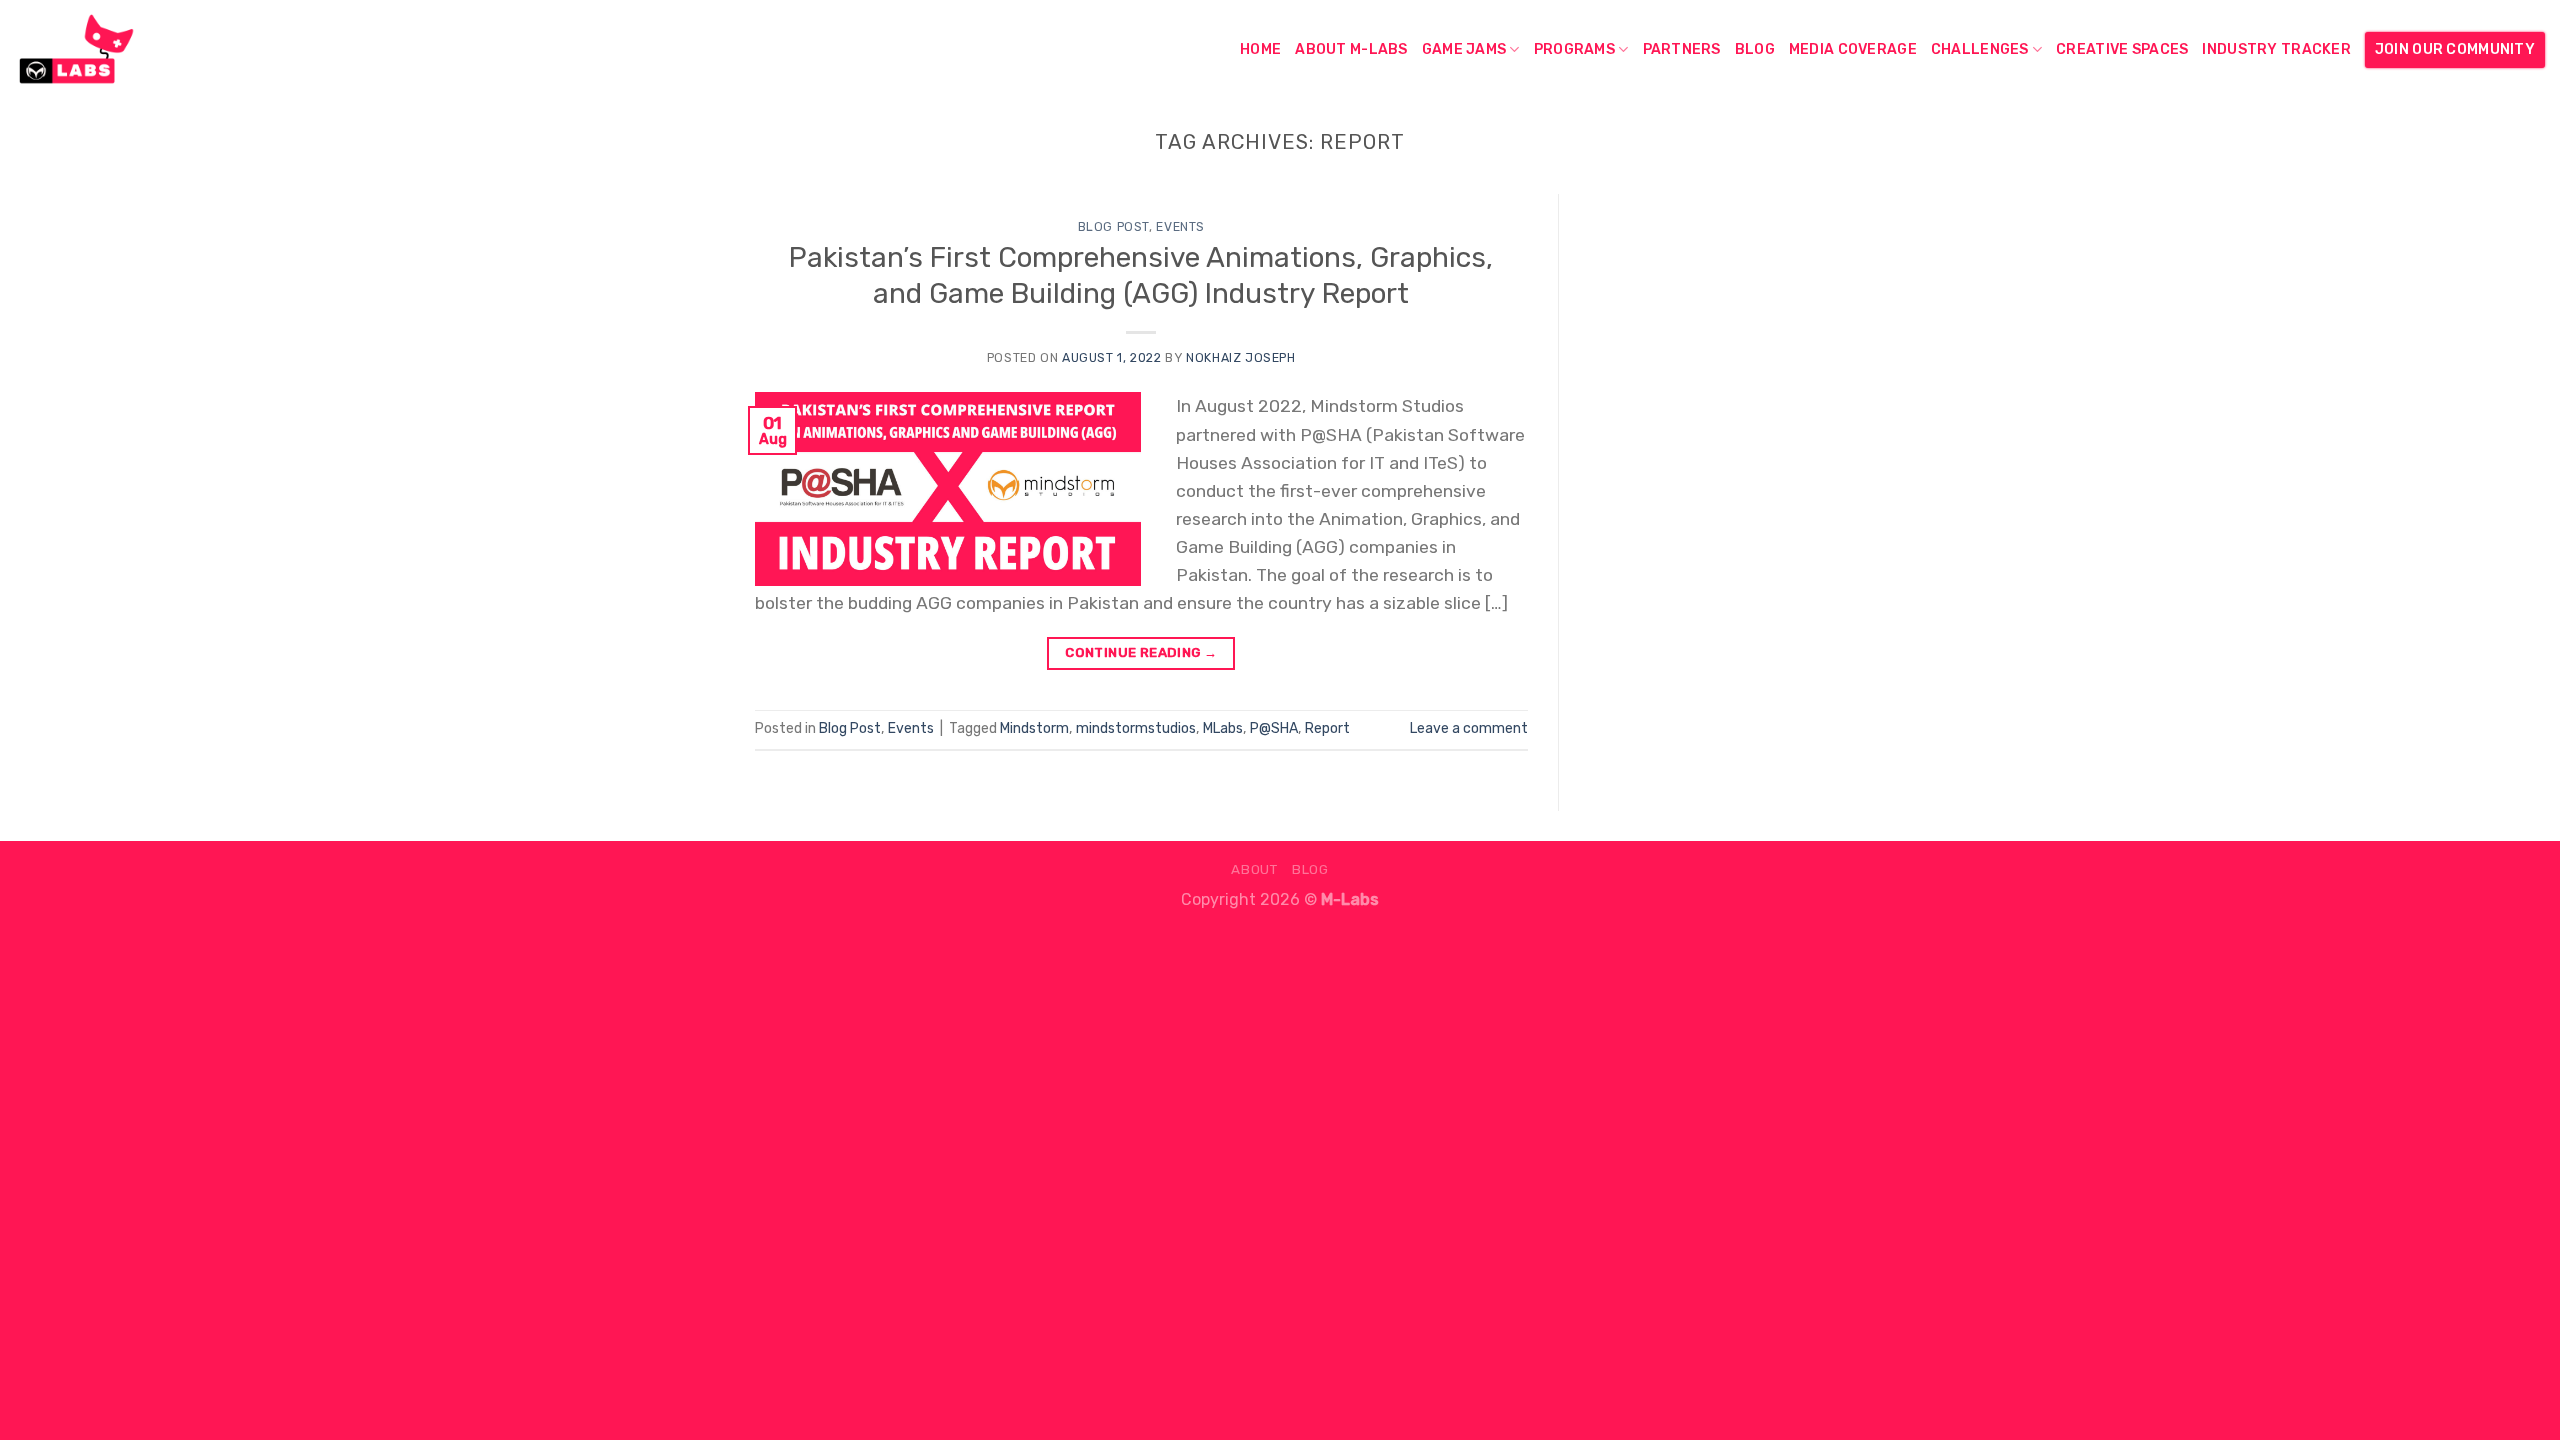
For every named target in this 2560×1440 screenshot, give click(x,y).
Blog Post (1114, 226)
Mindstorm (1034, 728)
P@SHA (1274, 728)
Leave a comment (1469, 728)
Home (1260, 49)
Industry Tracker (2276, 49)
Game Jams (1464, 49)
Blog (1755, 49)
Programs (1574, 49)
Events (1180, 226)
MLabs (1223, 728)
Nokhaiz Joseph (1241, 357)
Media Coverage (1853, 49)
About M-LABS (1351, 49)
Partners (1682, 49)
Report (1327, 728)
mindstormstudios (1136, 728)
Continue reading (1141, 652)
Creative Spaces (2122, 49)
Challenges (1980, 49)
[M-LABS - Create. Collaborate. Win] (115, 50)
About (1254, 869)
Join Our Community (2455, 49)
